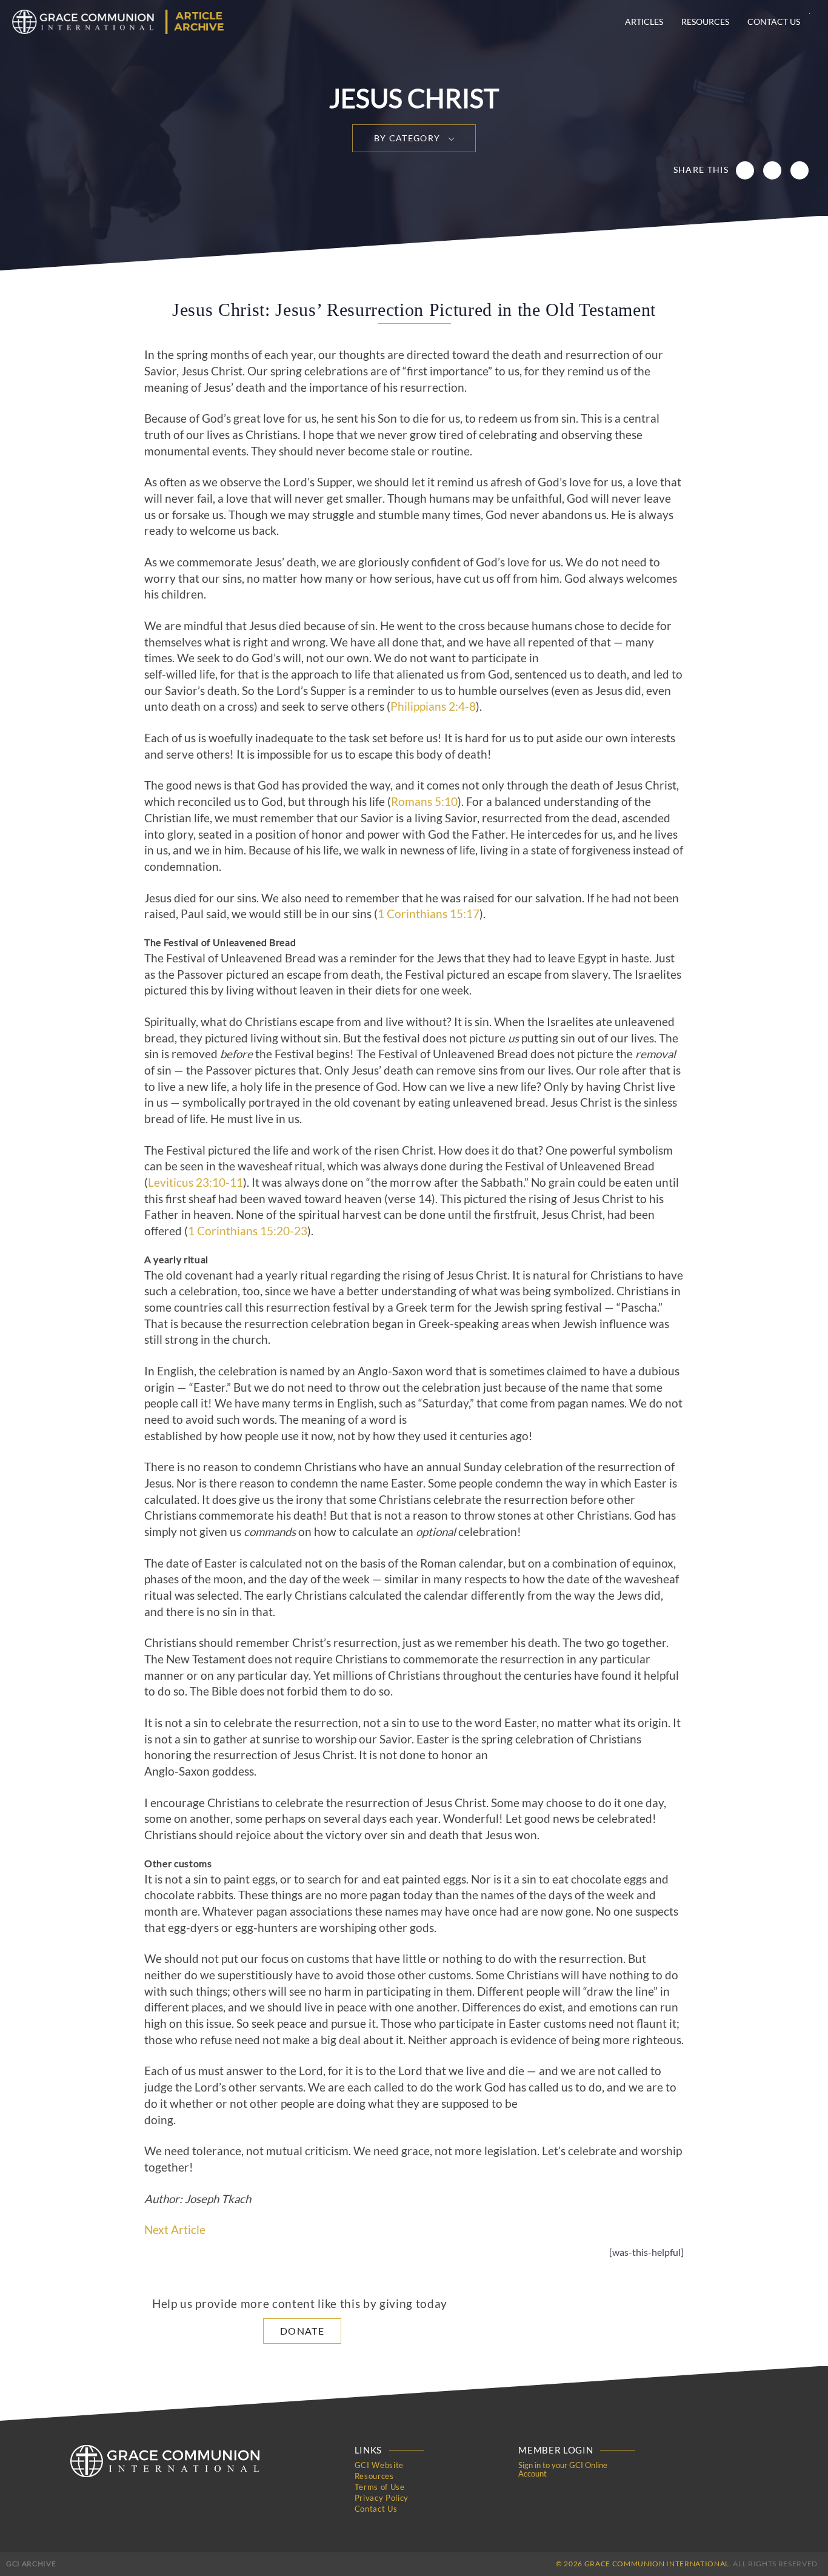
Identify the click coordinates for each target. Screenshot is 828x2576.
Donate (302, 2331)
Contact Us (774, 22)
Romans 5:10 (424, 802)
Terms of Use (380, 2487)
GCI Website (379, 2465)
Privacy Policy (382, 2498)
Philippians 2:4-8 (433, 706)
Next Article (175, 2230)
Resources (705, 22)
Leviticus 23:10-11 (195, 1182)
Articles (644, 22)
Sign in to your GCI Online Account (563, 2469)
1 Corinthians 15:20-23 (248, 1231)
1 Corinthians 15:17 (429, 914)
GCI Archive (31, 2564)
